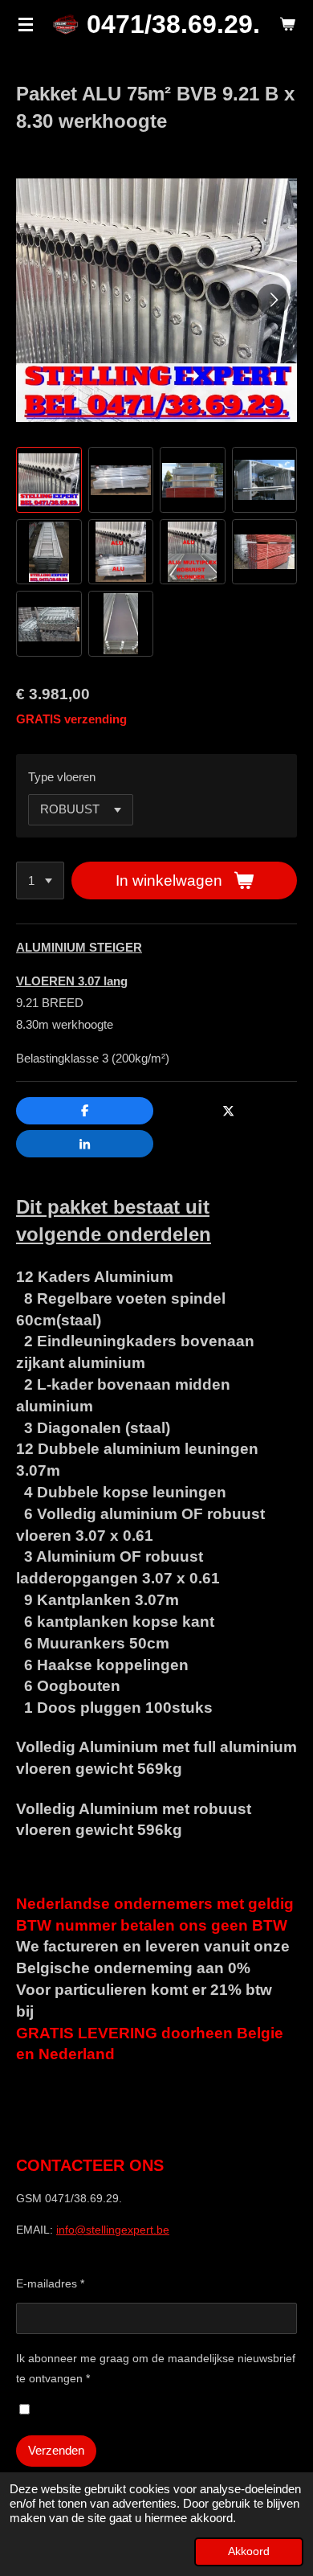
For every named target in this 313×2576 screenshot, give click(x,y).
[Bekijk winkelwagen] (287, 24)
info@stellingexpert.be (113, 2230)
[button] (49, 480)
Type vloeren (62, 777)
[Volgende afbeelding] (273, 300)
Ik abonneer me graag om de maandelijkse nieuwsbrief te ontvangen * (156, 2368)
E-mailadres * (50, 2283)
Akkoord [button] (249, 2551)
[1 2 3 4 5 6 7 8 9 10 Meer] (40, 881)
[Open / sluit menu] (26, 24)
